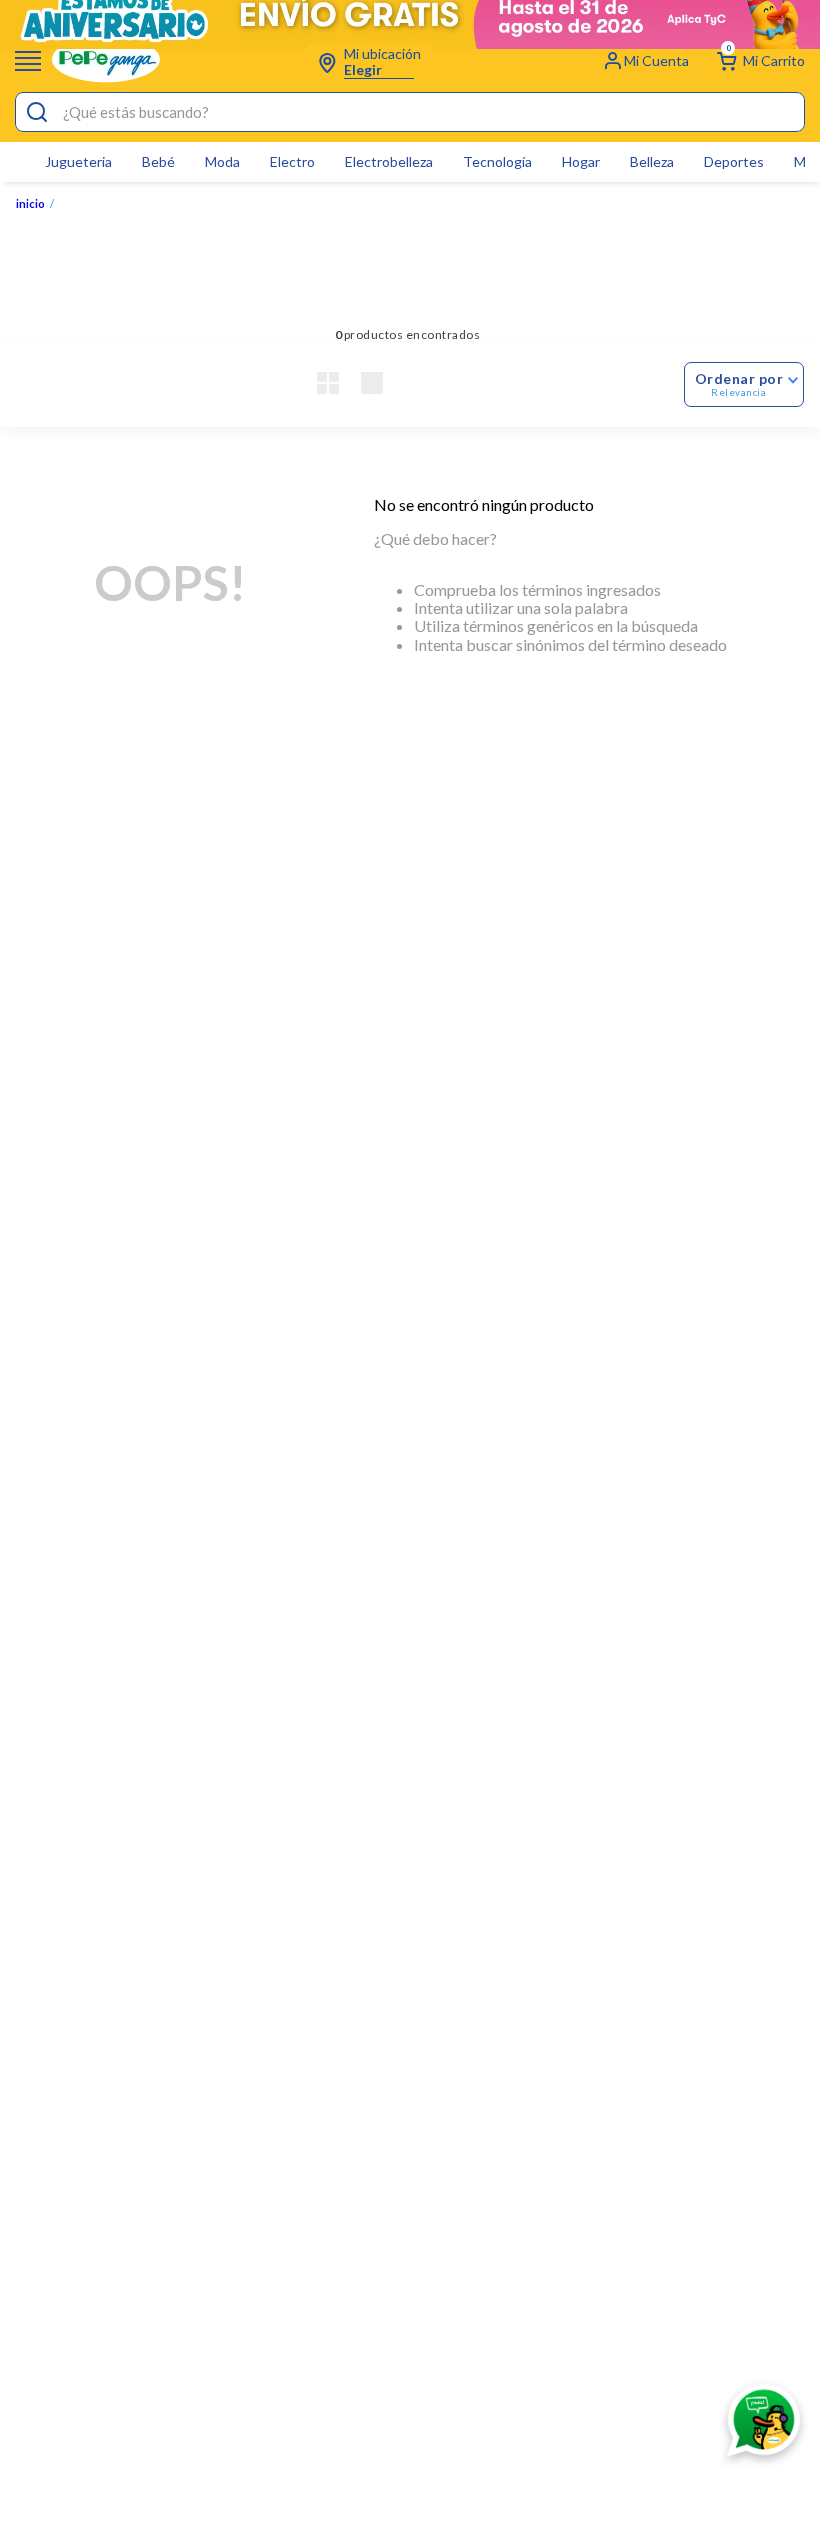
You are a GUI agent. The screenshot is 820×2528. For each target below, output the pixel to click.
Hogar (581, 162)
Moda (222, 162)
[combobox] (410, 112)
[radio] (328, 384)
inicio (30, 204)
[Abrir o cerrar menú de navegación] (28, 60)
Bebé (158, 162)
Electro (292, 162)
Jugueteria (78, 162)
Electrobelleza (389, 162)
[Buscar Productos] (37, 113)
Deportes (734, 162)
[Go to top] (736, 2337)
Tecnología (497, 162)
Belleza (652, 162)
